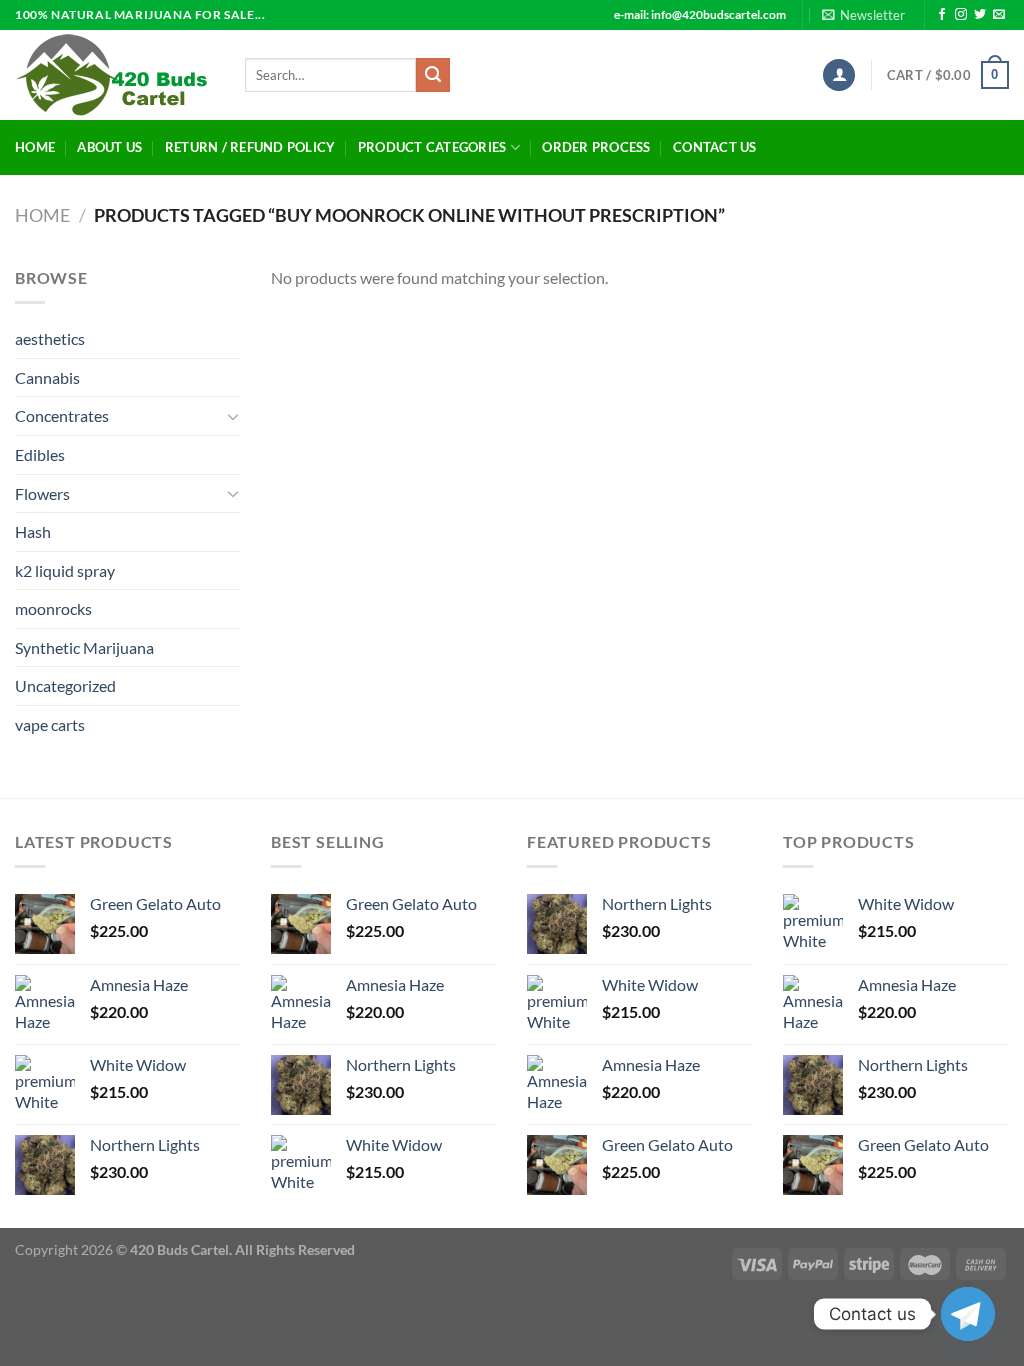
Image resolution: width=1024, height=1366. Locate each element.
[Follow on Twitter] (980, 15)
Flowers (42, 493)
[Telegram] (968, 1314)
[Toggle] (233, 416)
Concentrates (62, 415)
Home (35, 147)
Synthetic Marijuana (84, 647)
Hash (33, 531)
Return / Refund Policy (250, 147)
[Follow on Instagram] (961, 15)
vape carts (50, 724)
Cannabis (47, 377)
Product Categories (432, 147)
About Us (109, 147)
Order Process (596, 147)
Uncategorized (65, 685)
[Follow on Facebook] (942, 15)
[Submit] (433, 75)
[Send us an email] (999, 15)
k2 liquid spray (65, 570)
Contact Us (715, 147)
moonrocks (53, 608)
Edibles (40, 454)
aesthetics (50, 338)
